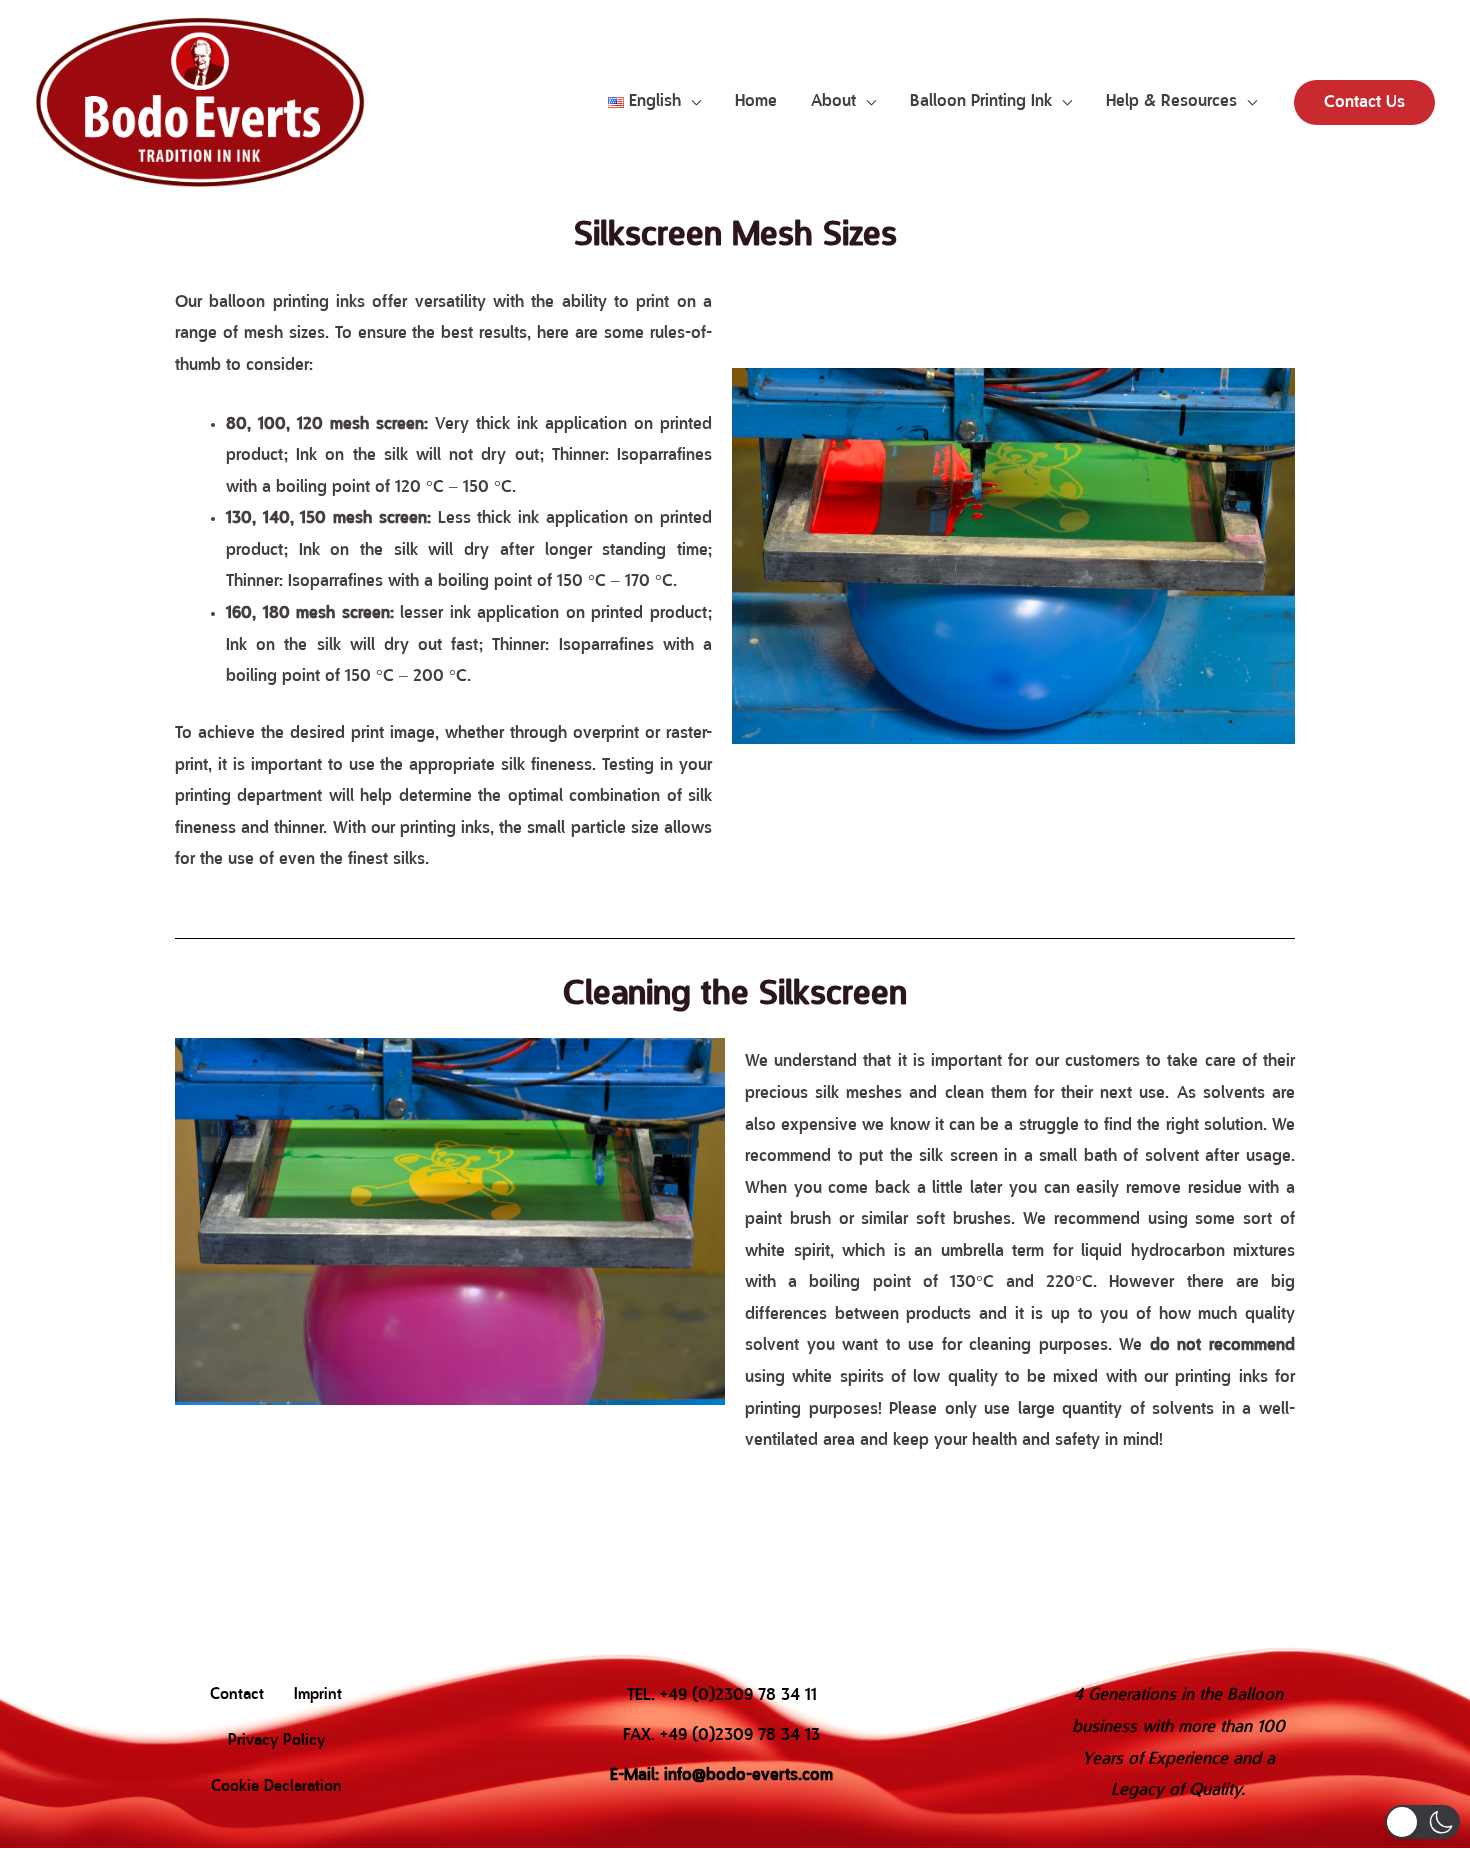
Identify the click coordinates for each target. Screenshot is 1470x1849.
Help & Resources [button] (1171, 101)
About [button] (833, 101)
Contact (237, 1695)
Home (756, 101)
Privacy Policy (276, 1741)
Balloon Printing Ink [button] (981, 101)
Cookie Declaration (276, 1787)
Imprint (318, 1695)
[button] (654, 102)
